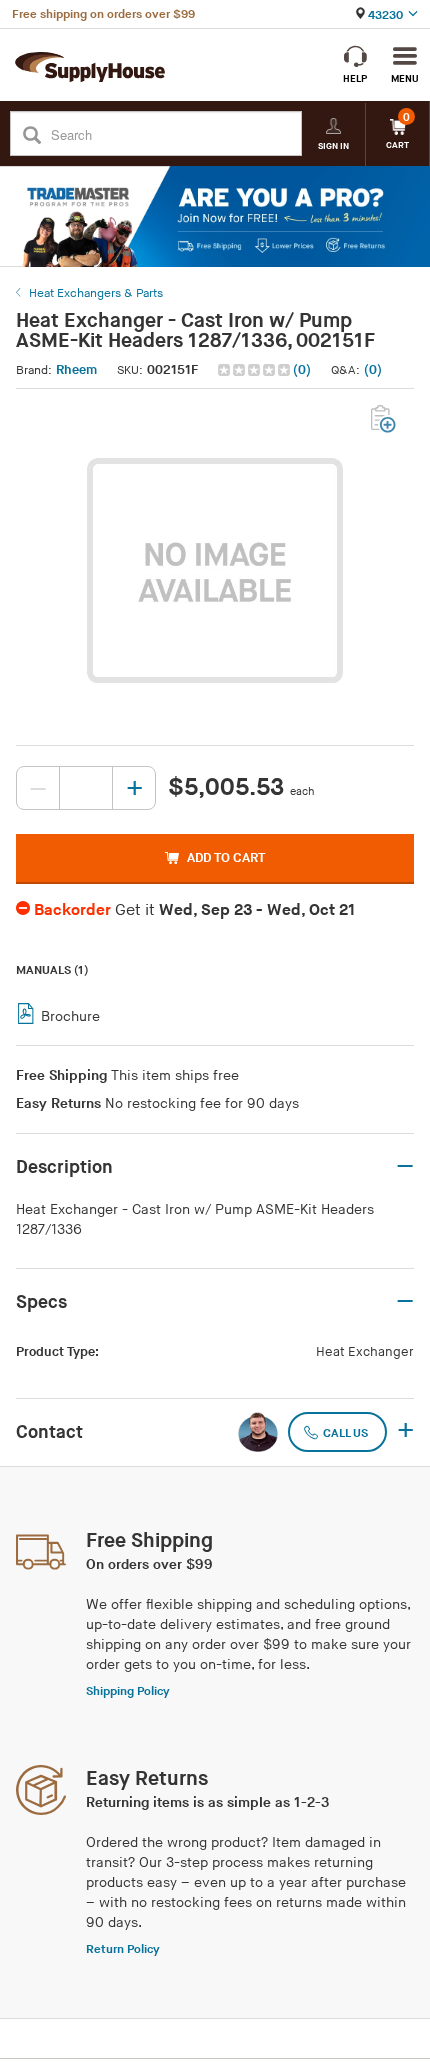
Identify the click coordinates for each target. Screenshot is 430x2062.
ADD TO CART (226, 858)
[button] (266, 370)
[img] (255, 370)
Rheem (76, 370)
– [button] (405, 1167)
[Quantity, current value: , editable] (86, 788)
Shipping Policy (128, 1691)
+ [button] (405, 1432)
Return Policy (123, 1949)
